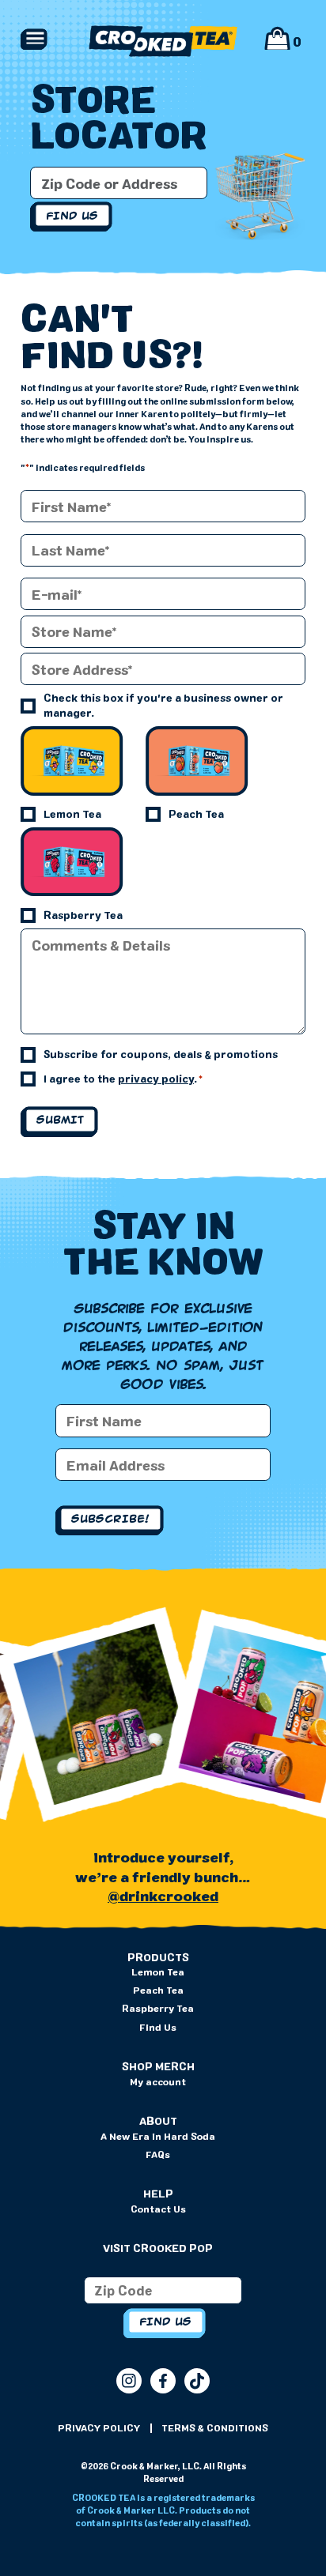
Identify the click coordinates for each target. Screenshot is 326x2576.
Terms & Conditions (215, 2427)
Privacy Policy (99, 2427)
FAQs (158, 2154)
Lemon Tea (72, 814)
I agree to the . (123, 1079)
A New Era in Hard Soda (158, 2136)
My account (158, 2081)
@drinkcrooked (163, 1896)
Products (158, 1957)
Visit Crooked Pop (158, 2248)
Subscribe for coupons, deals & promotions (161, 1054)
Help (158, 2194)
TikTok (197, 2381)
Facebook (163, 2381)
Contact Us (158, 2209)
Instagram (129, 2381)
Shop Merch (158, 2066)
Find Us (158, 2027)
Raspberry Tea (83, 915)
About (158, 2121)
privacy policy (156, 1079)
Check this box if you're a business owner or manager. (163, 705)
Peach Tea (196, 814)
